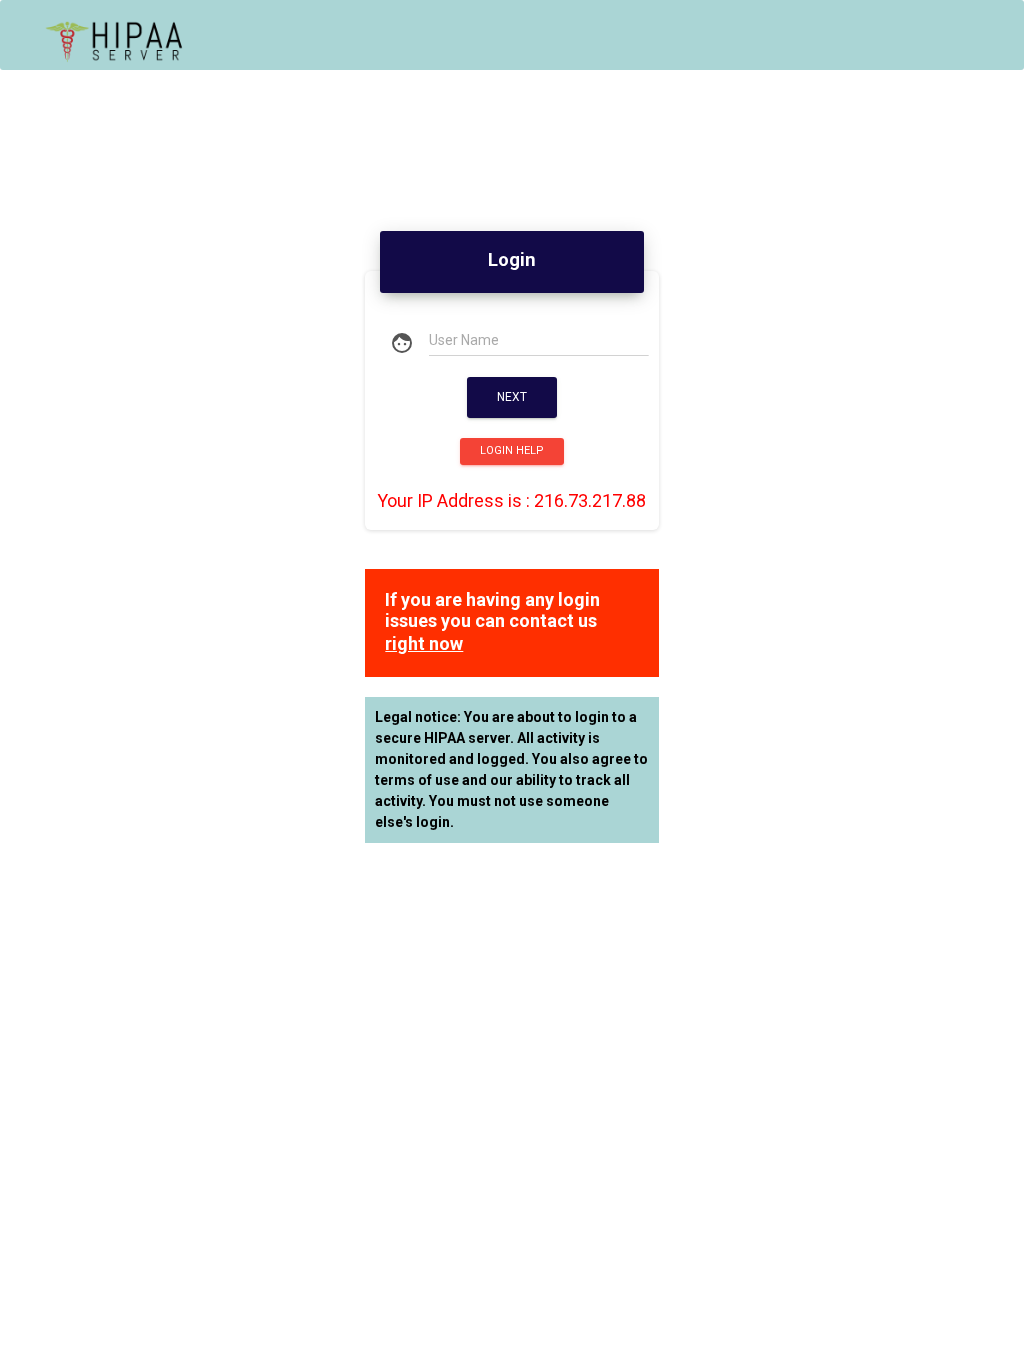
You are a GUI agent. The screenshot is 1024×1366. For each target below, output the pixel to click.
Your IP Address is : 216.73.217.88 (511, 500)
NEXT (512, 397)
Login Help (512, 450)
